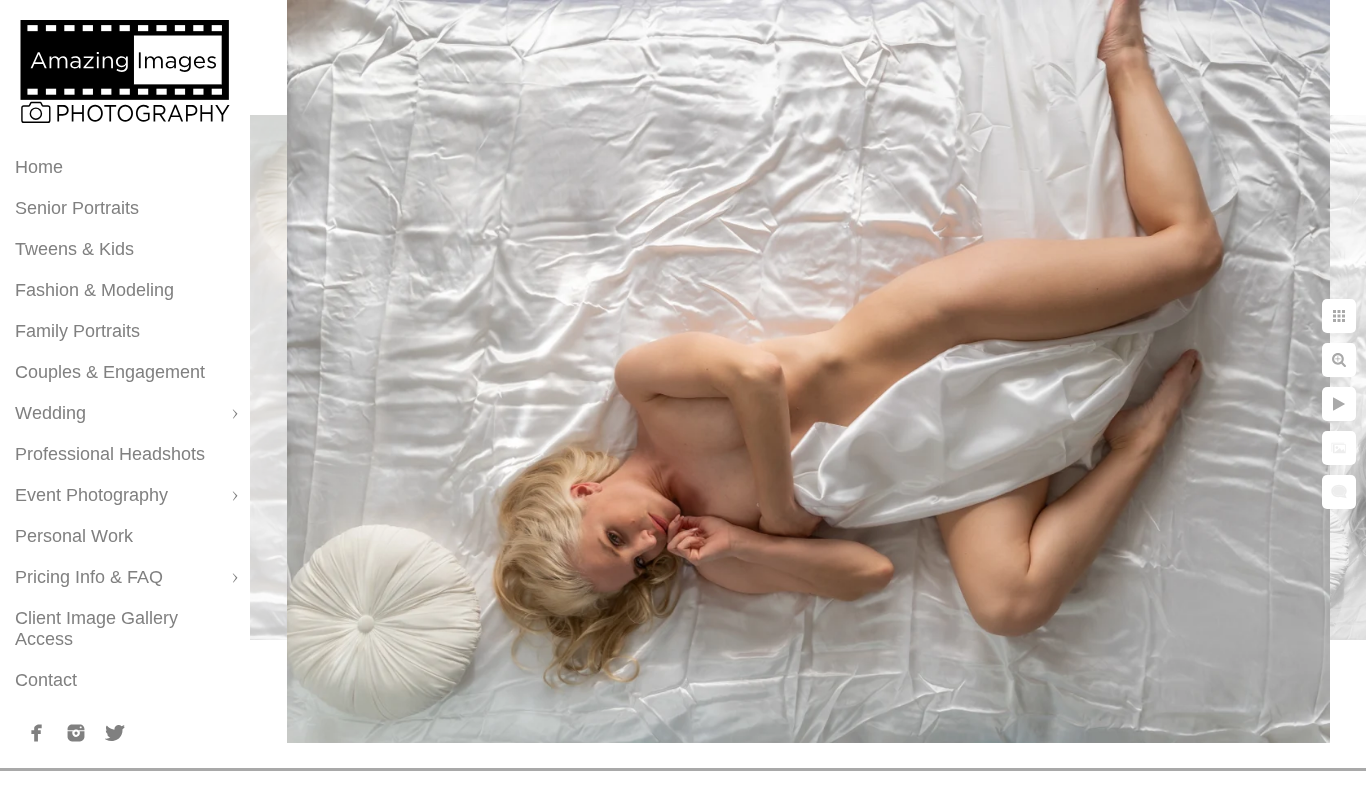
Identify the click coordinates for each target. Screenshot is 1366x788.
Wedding (50, 413)
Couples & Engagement (110, 372)
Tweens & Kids (74, 249)
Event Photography (91, 495)
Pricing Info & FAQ (89, 577)
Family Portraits (77, 331)
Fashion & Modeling (94, 290)
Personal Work (74, 536)
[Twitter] (115, 733)
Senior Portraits (77, 208)
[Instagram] (76, 733)
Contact (46, 680)
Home (39, 167)
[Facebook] (37, 733)
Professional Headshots (110, 454)
